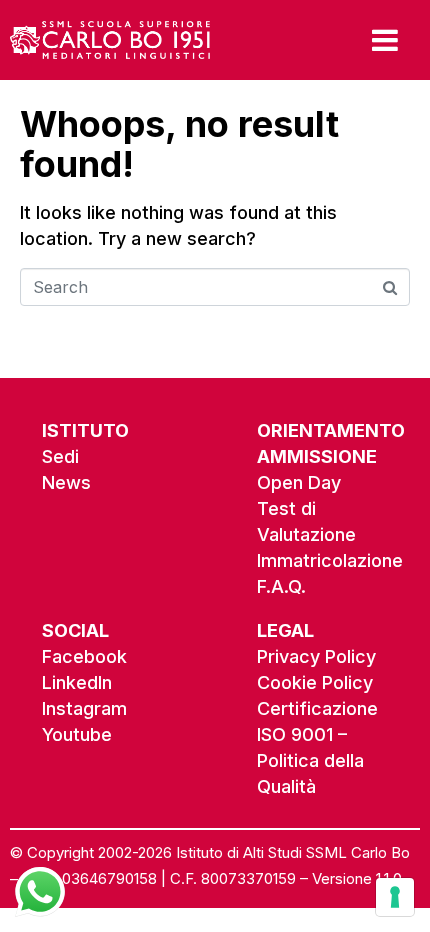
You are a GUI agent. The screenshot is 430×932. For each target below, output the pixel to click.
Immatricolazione (330, 560)
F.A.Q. (281, 586)
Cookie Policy (315, 682)
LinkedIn (77, 682)
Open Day (299, 482)
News (66, 482)
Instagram (84, 708)
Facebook (84, 656)
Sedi (60, 456)
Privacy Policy (316, 656)
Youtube (77, 734)
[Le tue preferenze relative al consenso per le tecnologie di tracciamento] (395, 897)
